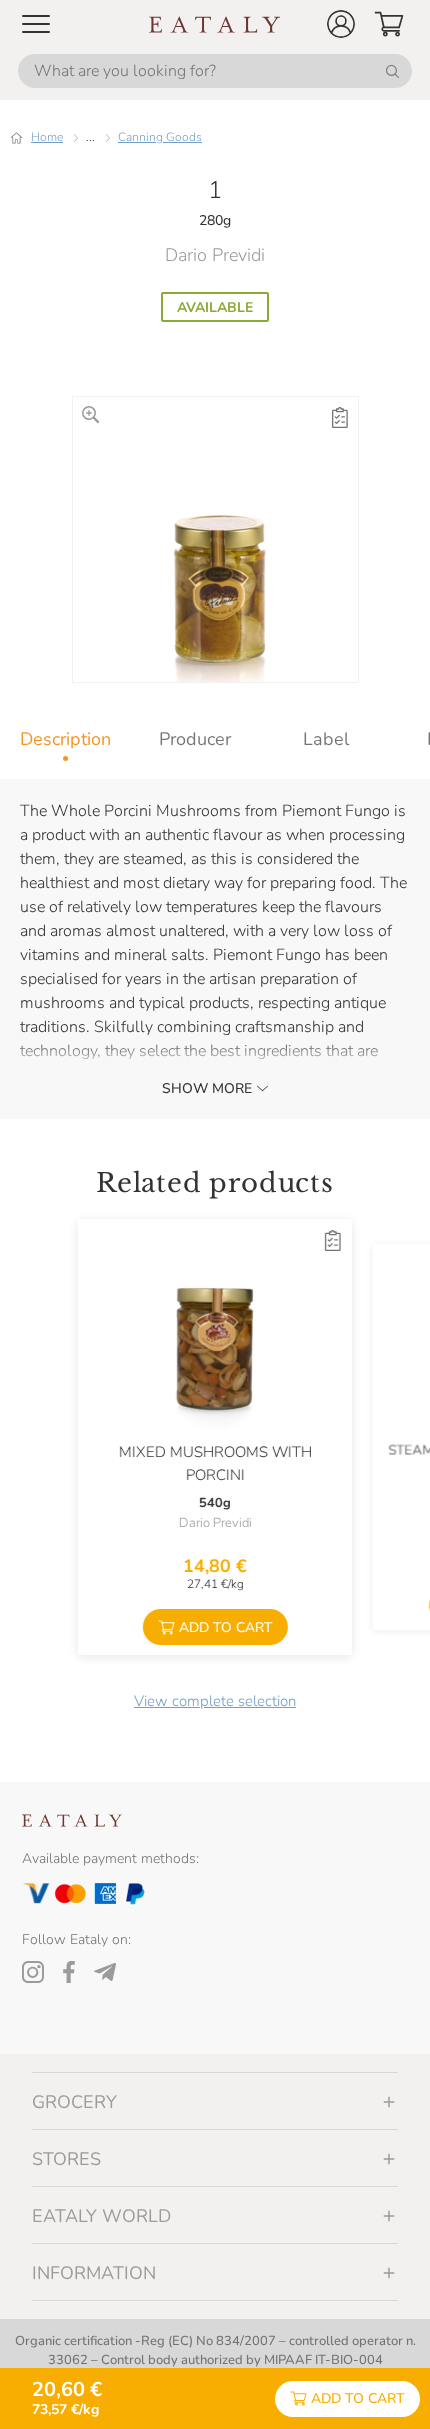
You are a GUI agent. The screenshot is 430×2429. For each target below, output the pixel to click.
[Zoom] (90, 414)
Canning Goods (160, 137)
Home (47, 137)
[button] (341, 24)
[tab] (65, 739)
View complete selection (215, 1701)
